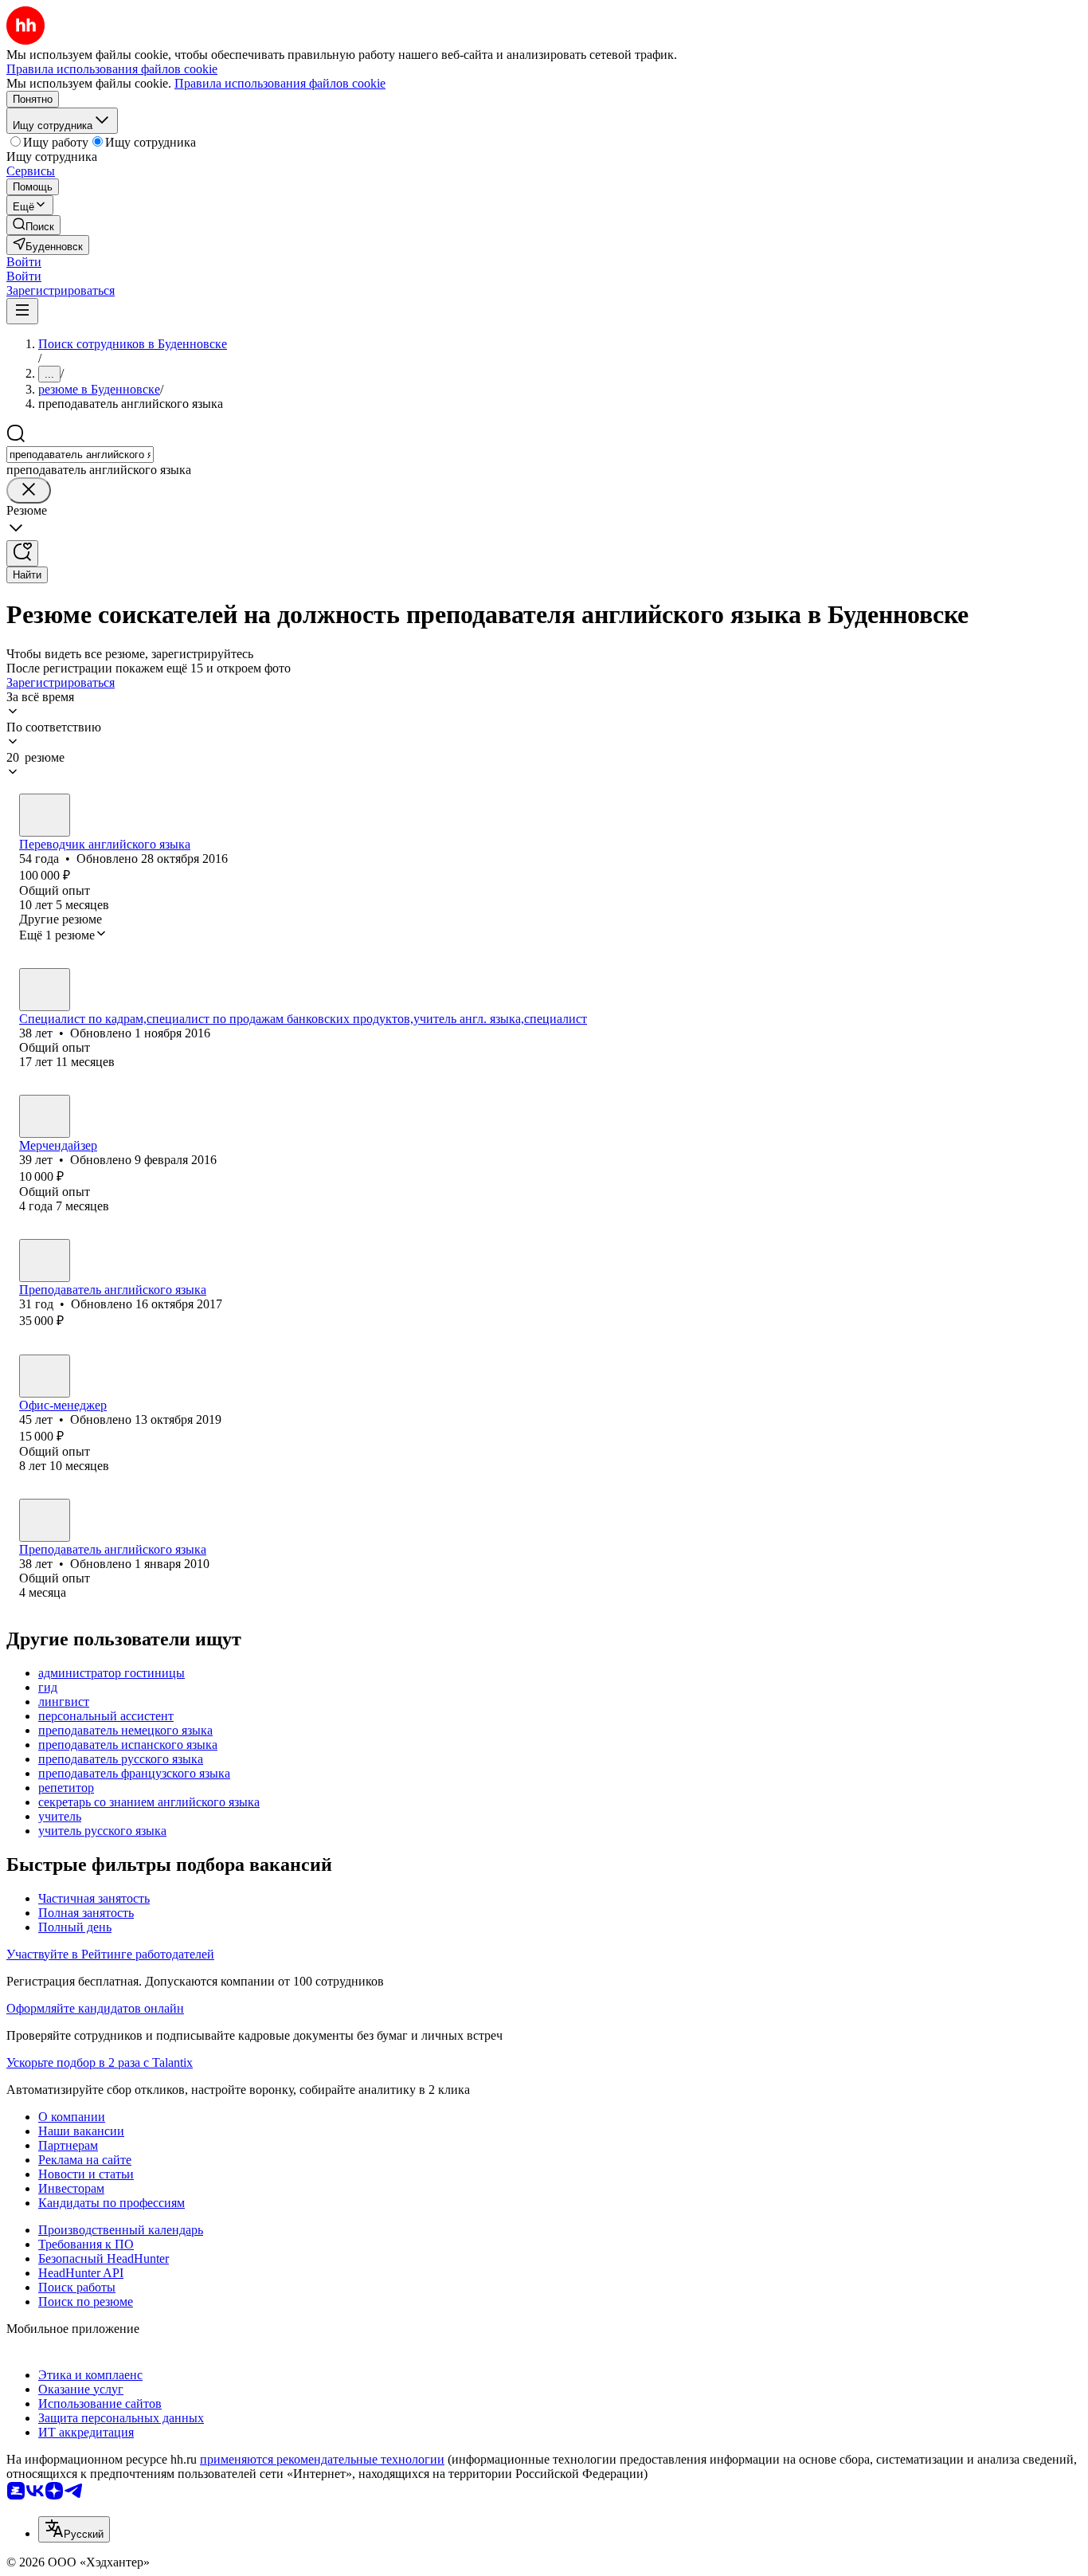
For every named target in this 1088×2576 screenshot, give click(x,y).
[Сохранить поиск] (22, 553)
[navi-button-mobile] (22, 311)
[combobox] (80, 455)
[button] (24, 262)
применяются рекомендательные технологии (322, 2459)
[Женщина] (45, 990)
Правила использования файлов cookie (280, 83)
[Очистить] (29, 490)
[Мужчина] (45, 815)
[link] (33, 225)
